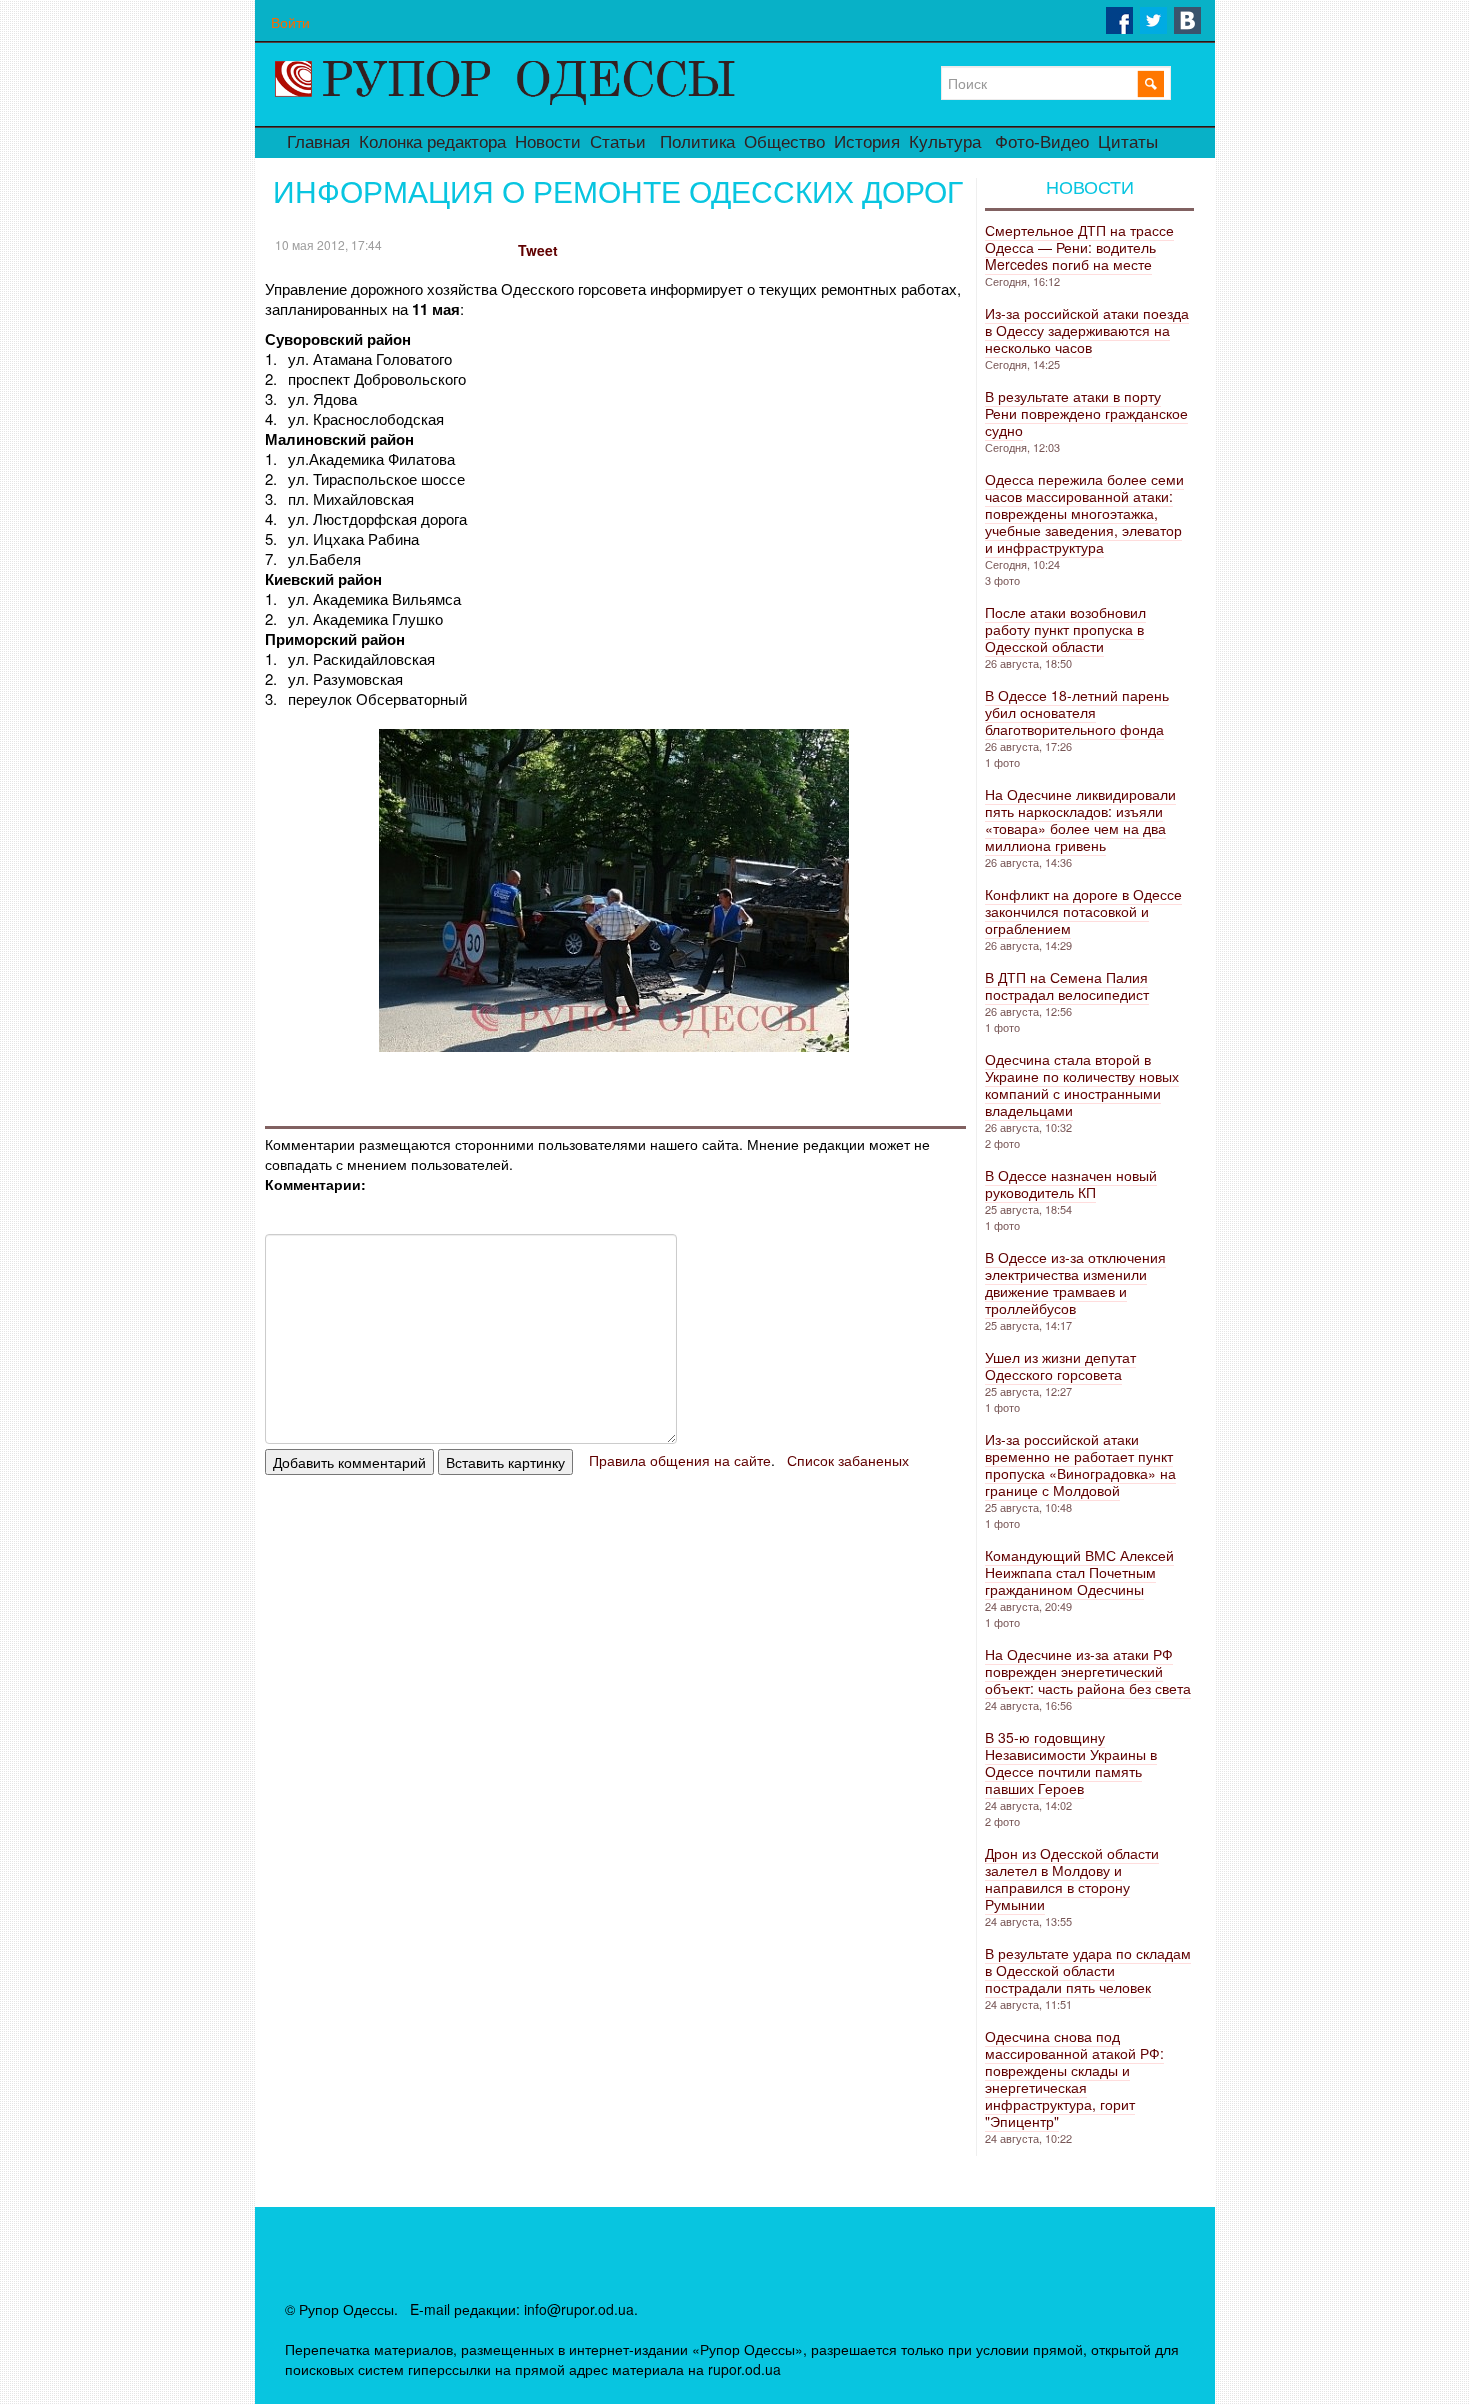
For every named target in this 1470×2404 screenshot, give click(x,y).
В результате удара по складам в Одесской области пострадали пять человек (1088, 1970)
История (867, 142)
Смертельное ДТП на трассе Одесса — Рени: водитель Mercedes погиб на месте (1079, 247)
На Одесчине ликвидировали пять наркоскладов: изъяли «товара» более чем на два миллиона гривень (1080, 819)
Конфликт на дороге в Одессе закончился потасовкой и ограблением (1083, 911)
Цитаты (1128, 142)
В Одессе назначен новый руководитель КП (1071, 1183)
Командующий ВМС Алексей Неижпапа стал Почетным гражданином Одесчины (1079, 1572)
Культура (945, 142)
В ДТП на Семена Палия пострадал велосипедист (1067, 985)
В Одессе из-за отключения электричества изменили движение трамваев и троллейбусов (1075, 1282)
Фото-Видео (1042, 142)
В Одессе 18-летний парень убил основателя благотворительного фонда (1077, 712)
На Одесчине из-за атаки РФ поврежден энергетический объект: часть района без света (1088, 1671)
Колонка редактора (432, 142)
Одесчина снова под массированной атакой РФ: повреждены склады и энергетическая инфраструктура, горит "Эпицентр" (1074, 2078)
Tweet (538, 250)
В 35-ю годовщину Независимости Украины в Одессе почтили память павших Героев (1071, 1762)
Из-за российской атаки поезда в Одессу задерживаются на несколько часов (1087, 330)
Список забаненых (848, 1460)
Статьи (618, 142)
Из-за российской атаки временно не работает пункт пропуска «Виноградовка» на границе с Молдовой (1080, 1464)
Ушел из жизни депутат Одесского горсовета (1060, 1365)
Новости (548, 142)
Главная (318, 142)
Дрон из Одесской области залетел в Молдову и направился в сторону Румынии (1072, 1878)
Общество (784, 142)
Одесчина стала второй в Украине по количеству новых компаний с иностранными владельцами (1082, 1084)
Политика (697, 142)
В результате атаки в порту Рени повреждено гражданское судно (1086, 413)
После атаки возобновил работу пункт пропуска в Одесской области (1065, 629)
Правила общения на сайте (680, 1460)
